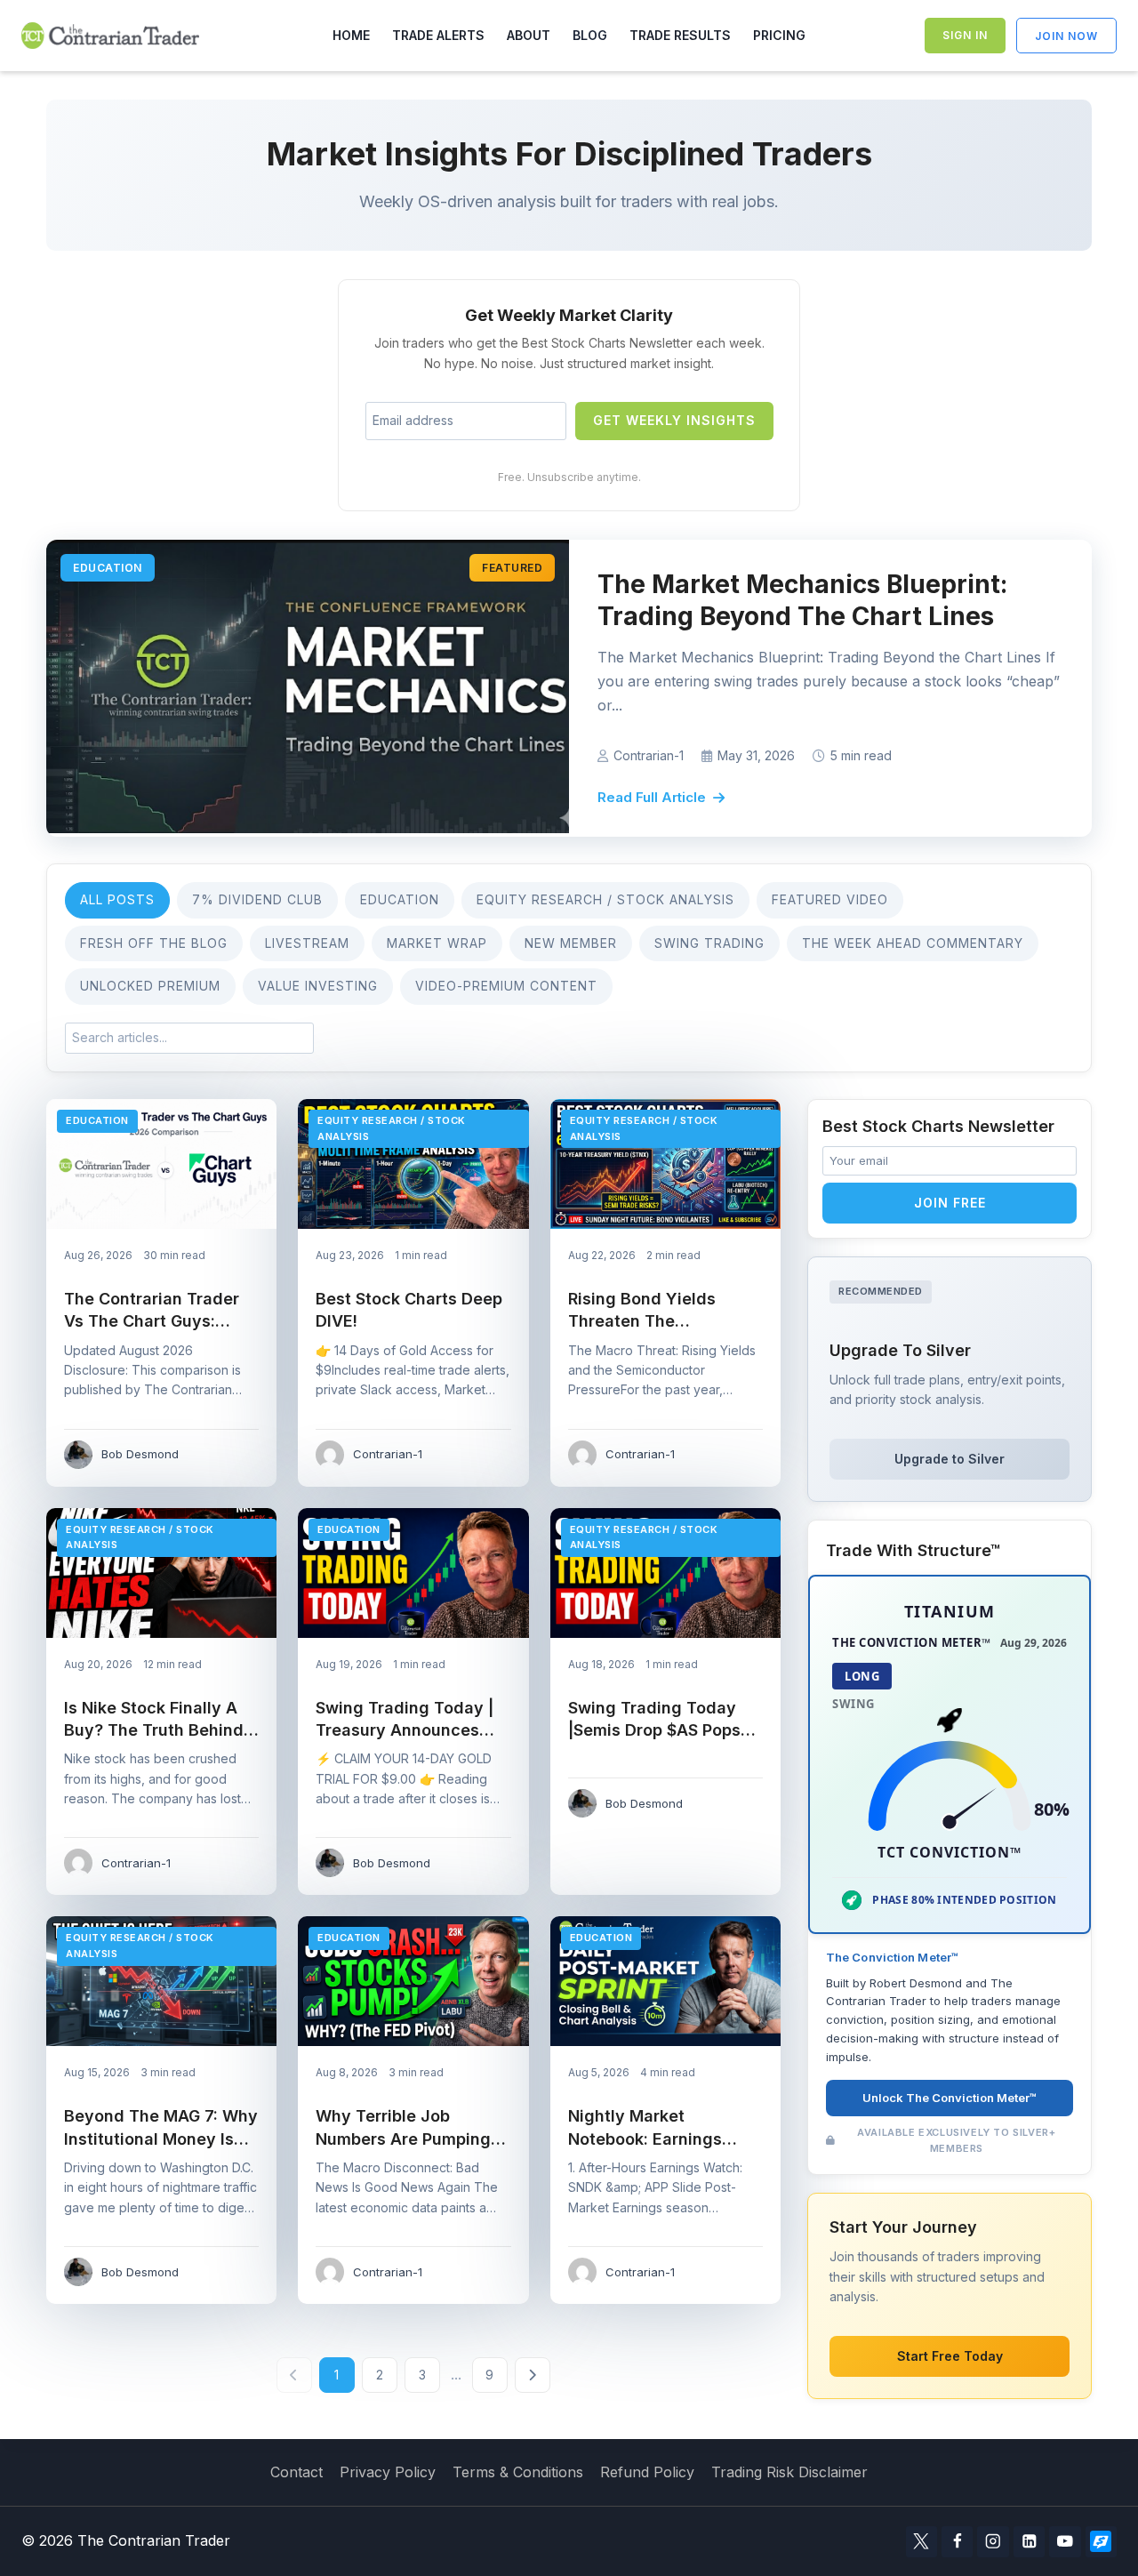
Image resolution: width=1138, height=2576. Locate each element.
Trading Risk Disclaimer (789, 2472)
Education (400, 899)
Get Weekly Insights (674, 420)
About (529, 35)
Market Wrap (437, 943)
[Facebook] (957, 2542)
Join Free (950, 1203)
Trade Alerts (438, 35)
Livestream (307, 943)
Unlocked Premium (150, 986)
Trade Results (680, 35)
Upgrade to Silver (950, 1459)
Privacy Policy (388, 2472)
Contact (297, 2472)
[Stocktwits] (1101, 2542)
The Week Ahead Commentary (913, 943)
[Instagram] (993, 2542)
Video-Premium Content (506, 986)
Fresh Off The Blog (154, 943)
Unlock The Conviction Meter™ (950, 2099)
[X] (922, 2542)
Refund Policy (647, 2472)
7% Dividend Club (257, 899)
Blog (590, 35)
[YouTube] (1065, 2542)
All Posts (117, 899)
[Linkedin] (1029, 2542)
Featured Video (830, 899)
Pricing (779, 35)
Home (351, 35)
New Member (571, 943)
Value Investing (318, 986)
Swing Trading (709, 943)
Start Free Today (950, 2356)
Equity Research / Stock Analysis (605, 899)
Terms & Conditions (518, 2472)
